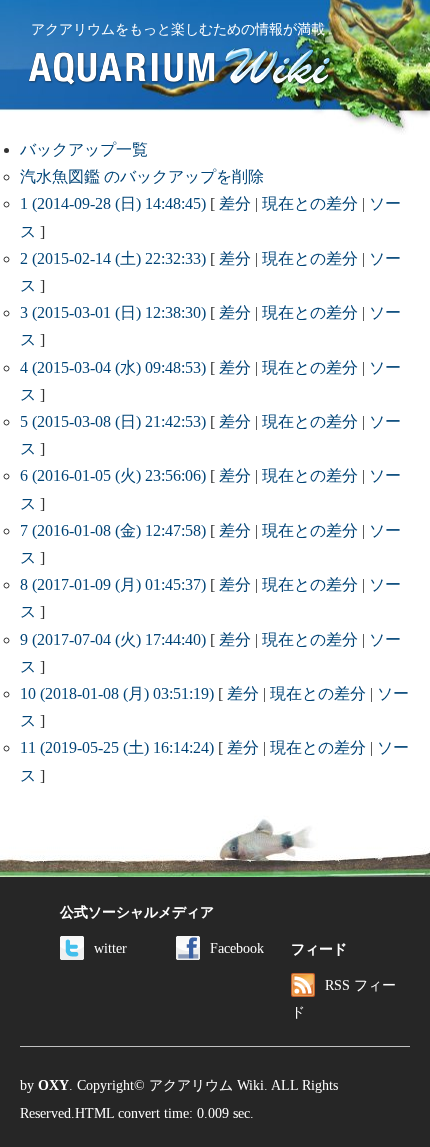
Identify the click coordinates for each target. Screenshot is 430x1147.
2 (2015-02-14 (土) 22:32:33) (113, 258)
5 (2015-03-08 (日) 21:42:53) (113, 421)
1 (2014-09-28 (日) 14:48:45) (113, 203)
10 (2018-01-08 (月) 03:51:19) (117, 693)
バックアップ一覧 (84, 149)
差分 (235, 203)
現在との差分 (310, 203)
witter (110, 948)
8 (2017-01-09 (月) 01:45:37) (113, 584)
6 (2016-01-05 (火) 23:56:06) (113, 475)
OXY (53, 1085)
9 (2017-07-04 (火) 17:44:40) (113, 639)
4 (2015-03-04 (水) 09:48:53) (113, 367)
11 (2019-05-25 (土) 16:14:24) (117, 747)
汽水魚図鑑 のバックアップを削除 (142, 176)
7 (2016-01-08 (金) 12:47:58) (113, 530)
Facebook (237, 948)
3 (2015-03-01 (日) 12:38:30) (113, 312)
